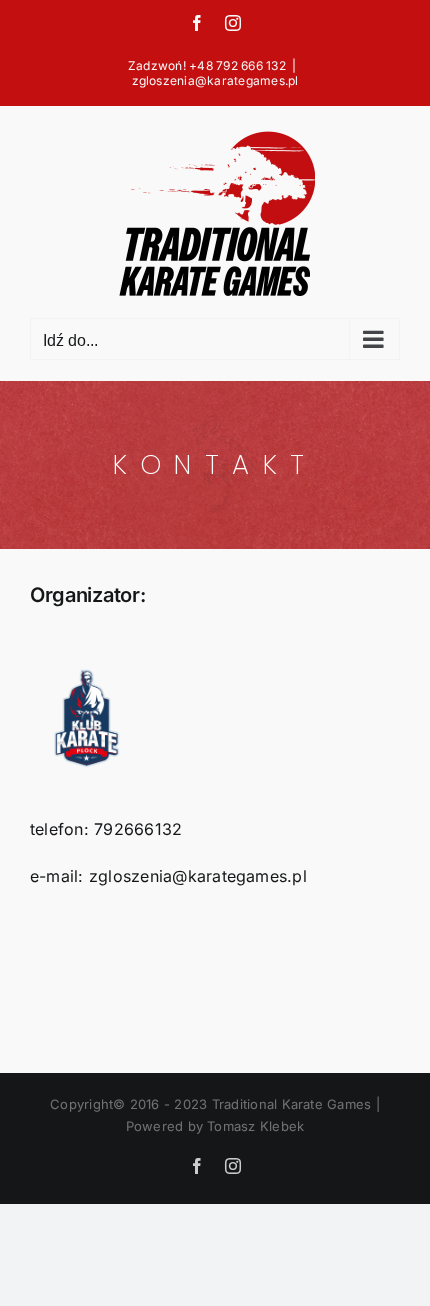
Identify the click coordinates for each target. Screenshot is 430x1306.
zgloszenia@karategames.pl (215, 80)
